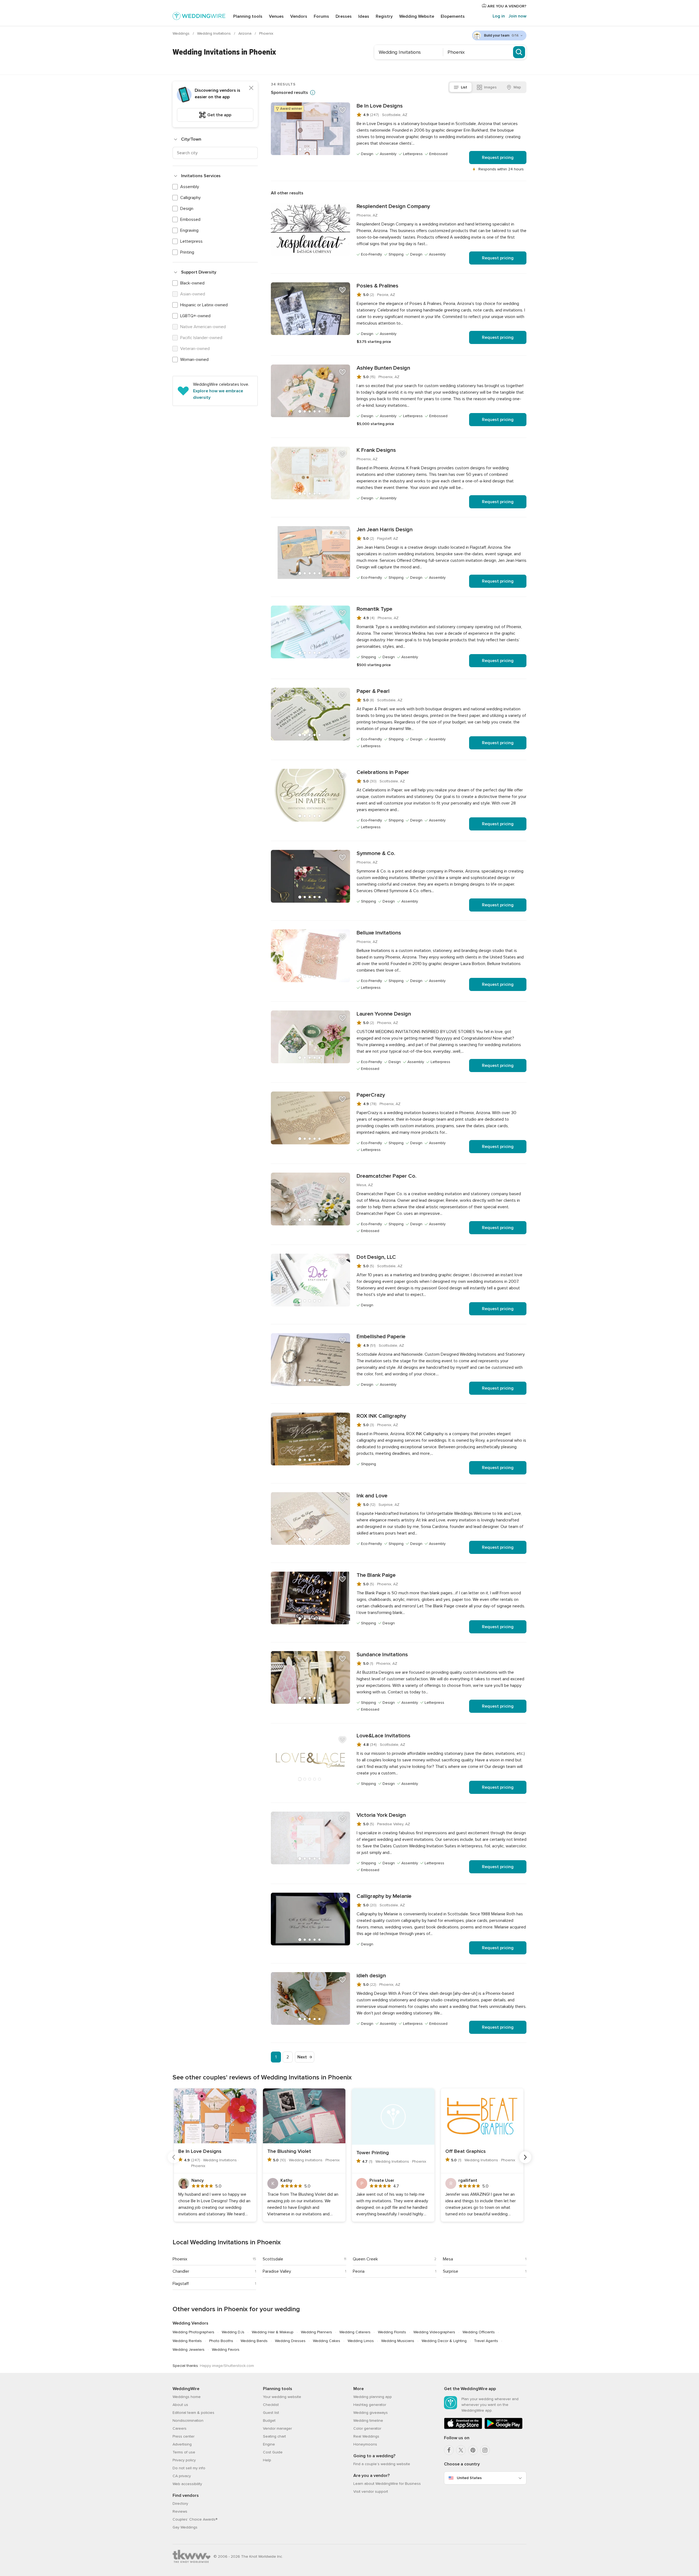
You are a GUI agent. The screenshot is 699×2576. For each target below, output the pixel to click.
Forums (321, 16)
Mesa (448, 2259)
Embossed (190, 219)
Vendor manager (277, 2428)
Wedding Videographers (434, 2332)
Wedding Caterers (355, 2332)
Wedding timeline (368, 2421)
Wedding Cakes (327, 2341)
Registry (384, 16)
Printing (187, 252)
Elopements (453, 16)
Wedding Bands (254, 2341)
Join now (517, 16)
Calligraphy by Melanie (384, 1896)
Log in (499, 16)
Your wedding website (282, 2397)
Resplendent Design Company (393, 206)
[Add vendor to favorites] (342, 110)
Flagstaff (181, 2284)
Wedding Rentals (187, 2341)
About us (180, 2405)
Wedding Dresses (290, 2341)
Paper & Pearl (373, 691)
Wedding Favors (226, 2350)
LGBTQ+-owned (195, 316)
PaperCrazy (371, 1095)
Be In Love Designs (380, 106)
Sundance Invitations (382, 1655)
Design (187, 209)
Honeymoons (365, 2444)
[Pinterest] (473, 2450)
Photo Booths (221, 2341)
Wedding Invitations (214, 33)
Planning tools (248, 16)
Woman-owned (194, 360)
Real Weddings (366, 2436)
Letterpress (191, 241)
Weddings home (187, 2397)
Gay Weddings (185, 2527)
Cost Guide (273, 2452)
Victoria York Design (381, 1815)
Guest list (271, 2413)
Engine (269, 2444)
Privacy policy (184, 2460)
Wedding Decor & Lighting (444, 2341)
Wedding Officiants (479, 2332)
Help (267, 2460)
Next (302, 2057)
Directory (180, 2504)
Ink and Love (372, 1496)
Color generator (367, 2428)
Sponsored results (289, 93)
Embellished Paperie (381, 1337)
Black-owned (192, 283)
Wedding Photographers (193, 2332)
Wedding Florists (392, 2332)
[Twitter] (461, 2450)
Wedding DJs (233, 2332)
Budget (269, 2421)
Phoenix (180, 2259)
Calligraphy (190, 198)
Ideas (364, 16)
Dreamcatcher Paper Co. (386, 1176)
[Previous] (174, 2157)
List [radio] (464, 87)
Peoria (359, 2271)
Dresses (344, 16)
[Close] (251, 88)
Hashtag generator (370, 2405)
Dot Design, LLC (376, 1257)
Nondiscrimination (188, 2421)
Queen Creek (365, 2259)
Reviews (180, 2511)
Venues (276, 16)
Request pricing (498, 158)
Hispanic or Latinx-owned (204, 305)
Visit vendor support (371, 2492)
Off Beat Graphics (466, 2151)
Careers (180, 2428)
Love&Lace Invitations (383, 1736)
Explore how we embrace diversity (218, 394)
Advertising (182, 2444)
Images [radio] (490, 87)
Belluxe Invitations (379, 933)
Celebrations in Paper (383, 772)
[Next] (525, 2157)
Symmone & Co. (376, 853)
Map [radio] (517, 87)
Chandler (181, 2271)
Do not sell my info (189, 2468)
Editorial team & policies (193, 2413)
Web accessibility (187, 2484)
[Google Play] (503, 2428)
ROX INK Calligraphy (381, 1416)
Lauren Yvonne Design (384, 1014)
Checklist (271, 2405)
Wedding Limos (361, 2341)
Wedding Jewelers (189, 2350)
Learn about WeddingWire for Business (387, 2484)
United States (469, 2478)
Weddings (182, 33)
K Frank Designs (376, 450)
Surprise (451, 2271)
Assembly (190, 187)
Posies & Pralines (377, 286)
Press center (183, 2436)
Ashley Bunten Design (383, 368)
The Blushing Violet (289, 2151)
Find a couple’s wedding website (382, 2464)
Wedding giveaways (371, 2413)
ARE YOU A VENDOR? (506, 6)
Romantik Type (374, 609)
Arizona (245, 33)
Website (417, 16)
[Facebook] (449, 2450)
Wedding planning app (373, 2397)
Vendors (299, 16)
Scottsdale (273, 2259)
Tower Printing (373, 2153)
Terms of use (184, 2452)
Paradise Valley (277, 2271)
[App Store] (463, 2428)
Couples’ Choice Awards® (195, 2519)
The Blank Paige (376, 1575)
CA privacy (182, 2476)
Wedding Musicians (398, 2341)
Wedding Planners (316, 2332)
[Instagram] (485, 2450)
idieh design (371, 1976)
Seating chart (274, 2436)
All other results (287, 193)
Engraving (189, 230)
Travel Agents (486, 2341)
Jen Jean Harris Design (385, 530)
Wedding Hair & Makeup (273, 2332)
